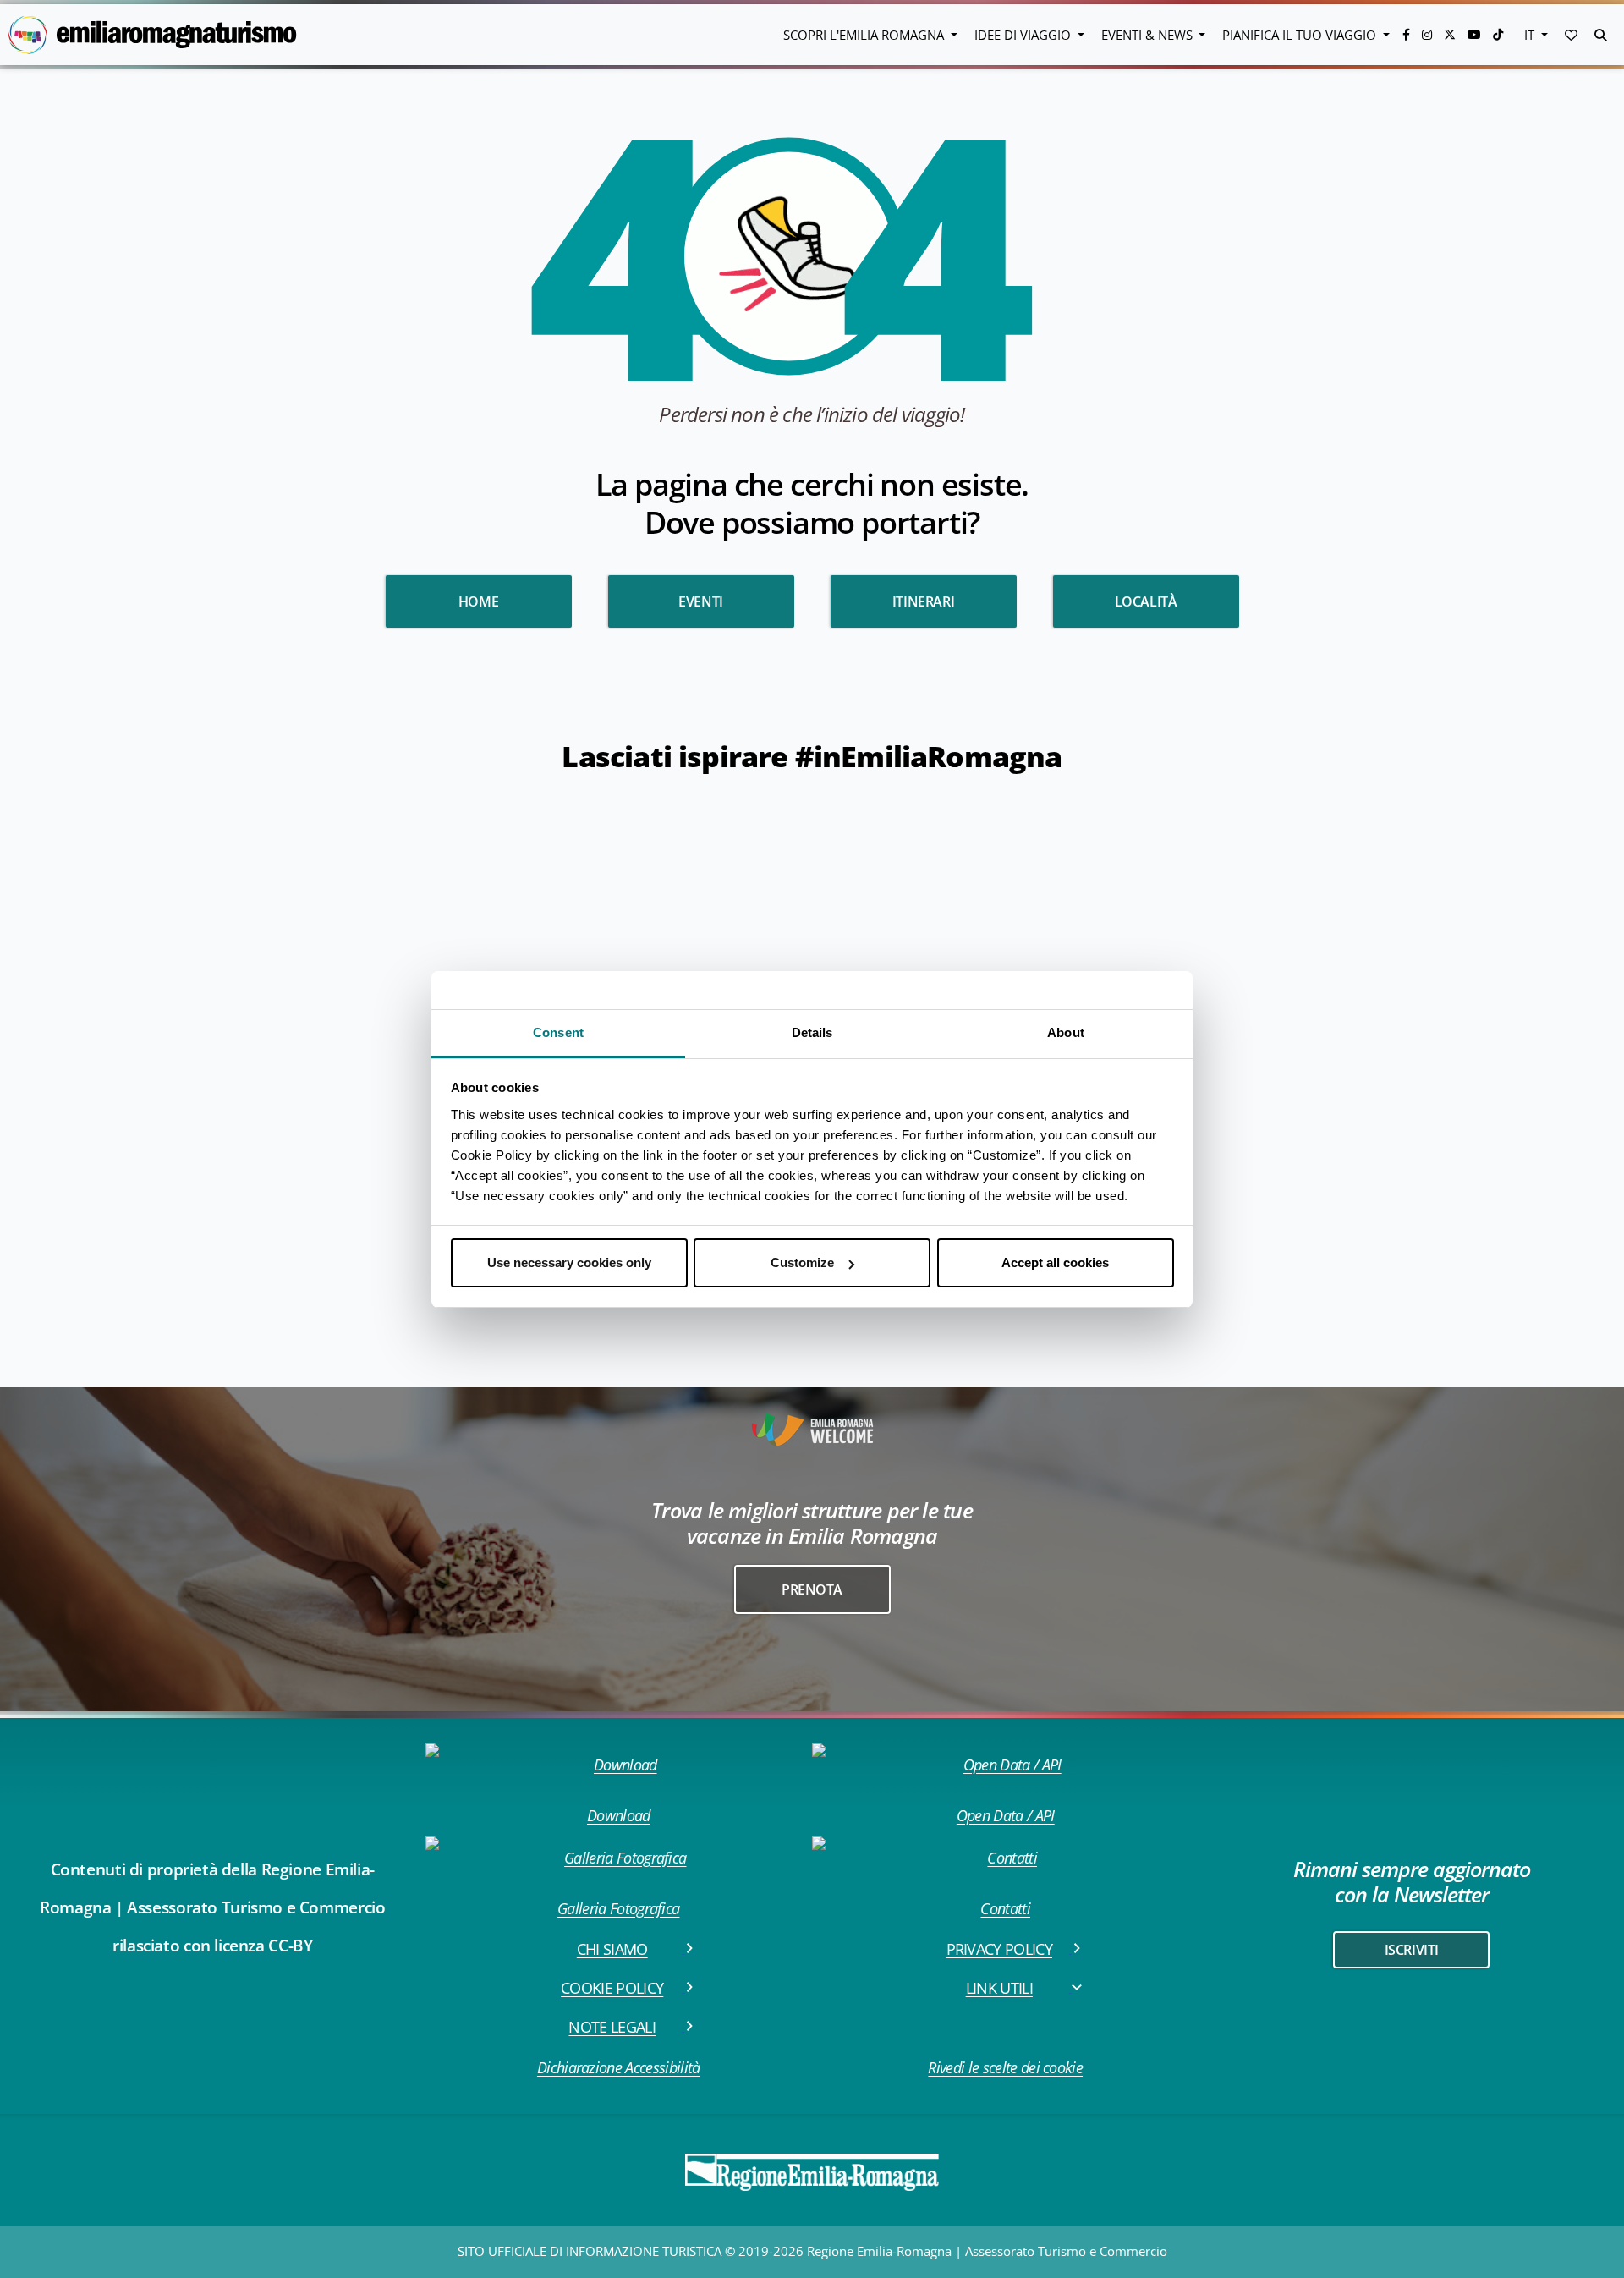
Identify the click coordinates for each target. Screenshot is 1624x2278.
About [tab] (1066, 1032)
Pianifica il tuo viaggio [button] (1301, 35)
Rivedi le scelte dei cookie (1005, 2067)
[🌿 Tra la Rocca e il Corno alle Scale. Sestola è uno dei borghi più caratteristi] (1507, 878)
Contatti (1005, 1908)
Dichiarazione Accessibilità (619, 2067)
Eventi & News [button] (1149, 35)
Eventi (701, 601)
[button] (1571, 35)
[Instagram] (1429, 34)
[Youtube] (1476, 34)
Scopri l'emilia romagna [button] (865, 35)
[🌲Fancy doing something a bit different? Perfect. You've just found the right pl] (1507, 1076)
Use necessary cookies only (569, 1263)
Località (1146, 601)
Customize (802, 1263)
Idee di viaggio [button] (1024, 35)
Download (619, 1815)
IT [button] (1531, 35)
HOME (478, 601)
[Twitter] (1451, 34)
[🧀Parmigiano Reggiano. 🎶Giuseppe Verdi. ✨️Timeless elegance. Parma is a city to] (1309, 1076)
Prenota (812, 1589)
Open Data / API (1006, 1815)
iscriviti (1412, 1950)
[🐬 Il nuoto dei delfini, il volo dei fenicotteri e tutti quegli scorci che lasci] (1309, 878)
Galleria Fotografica (618, 1908)
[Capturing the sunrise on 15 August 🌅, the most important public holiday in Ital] (713, 878)
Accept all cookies (1055, 1263)
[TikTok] (1498, 34)
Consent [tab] (558, 1032)
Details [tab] (812, 1032)
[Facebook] (1408, 34)
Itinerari (923, 601)
